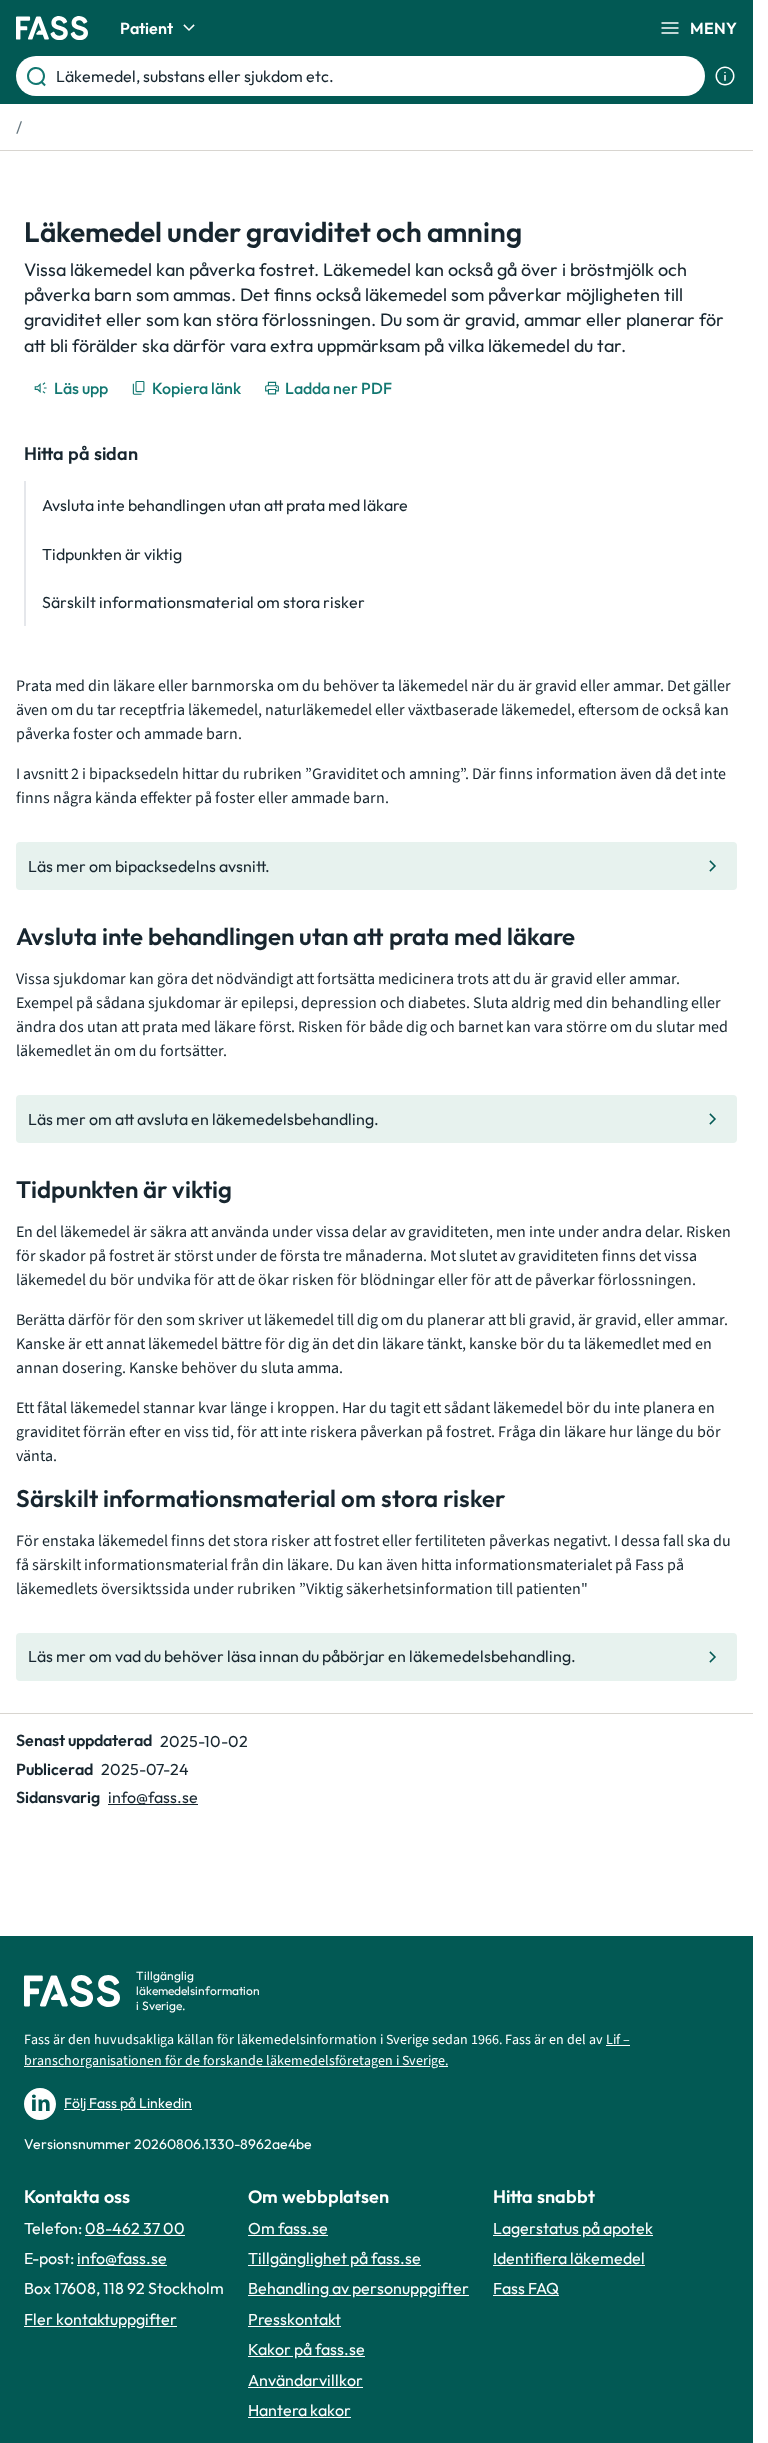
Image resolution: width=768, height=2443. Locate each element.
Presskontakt (294, 2319)
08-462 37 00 (135, 2228)
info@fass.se (153, 1797)
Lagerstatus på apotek (573, 2228)
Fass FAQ (526, 2288)
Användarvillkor (305, 2380)
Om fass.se (288, 2228)
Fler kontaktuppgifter (100, 2319)
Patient (146, 28)
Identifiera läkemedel (569, 2258)
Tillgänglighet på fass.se (334, 2258)
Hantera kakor (299, 2410)
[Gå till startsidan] (52, 28)
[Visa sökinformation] (725, 76)
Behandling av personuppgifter (358, 2288)
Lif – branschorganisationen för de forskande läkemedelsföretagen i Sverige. (327, 2050)
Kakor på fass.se (306, 2349)
